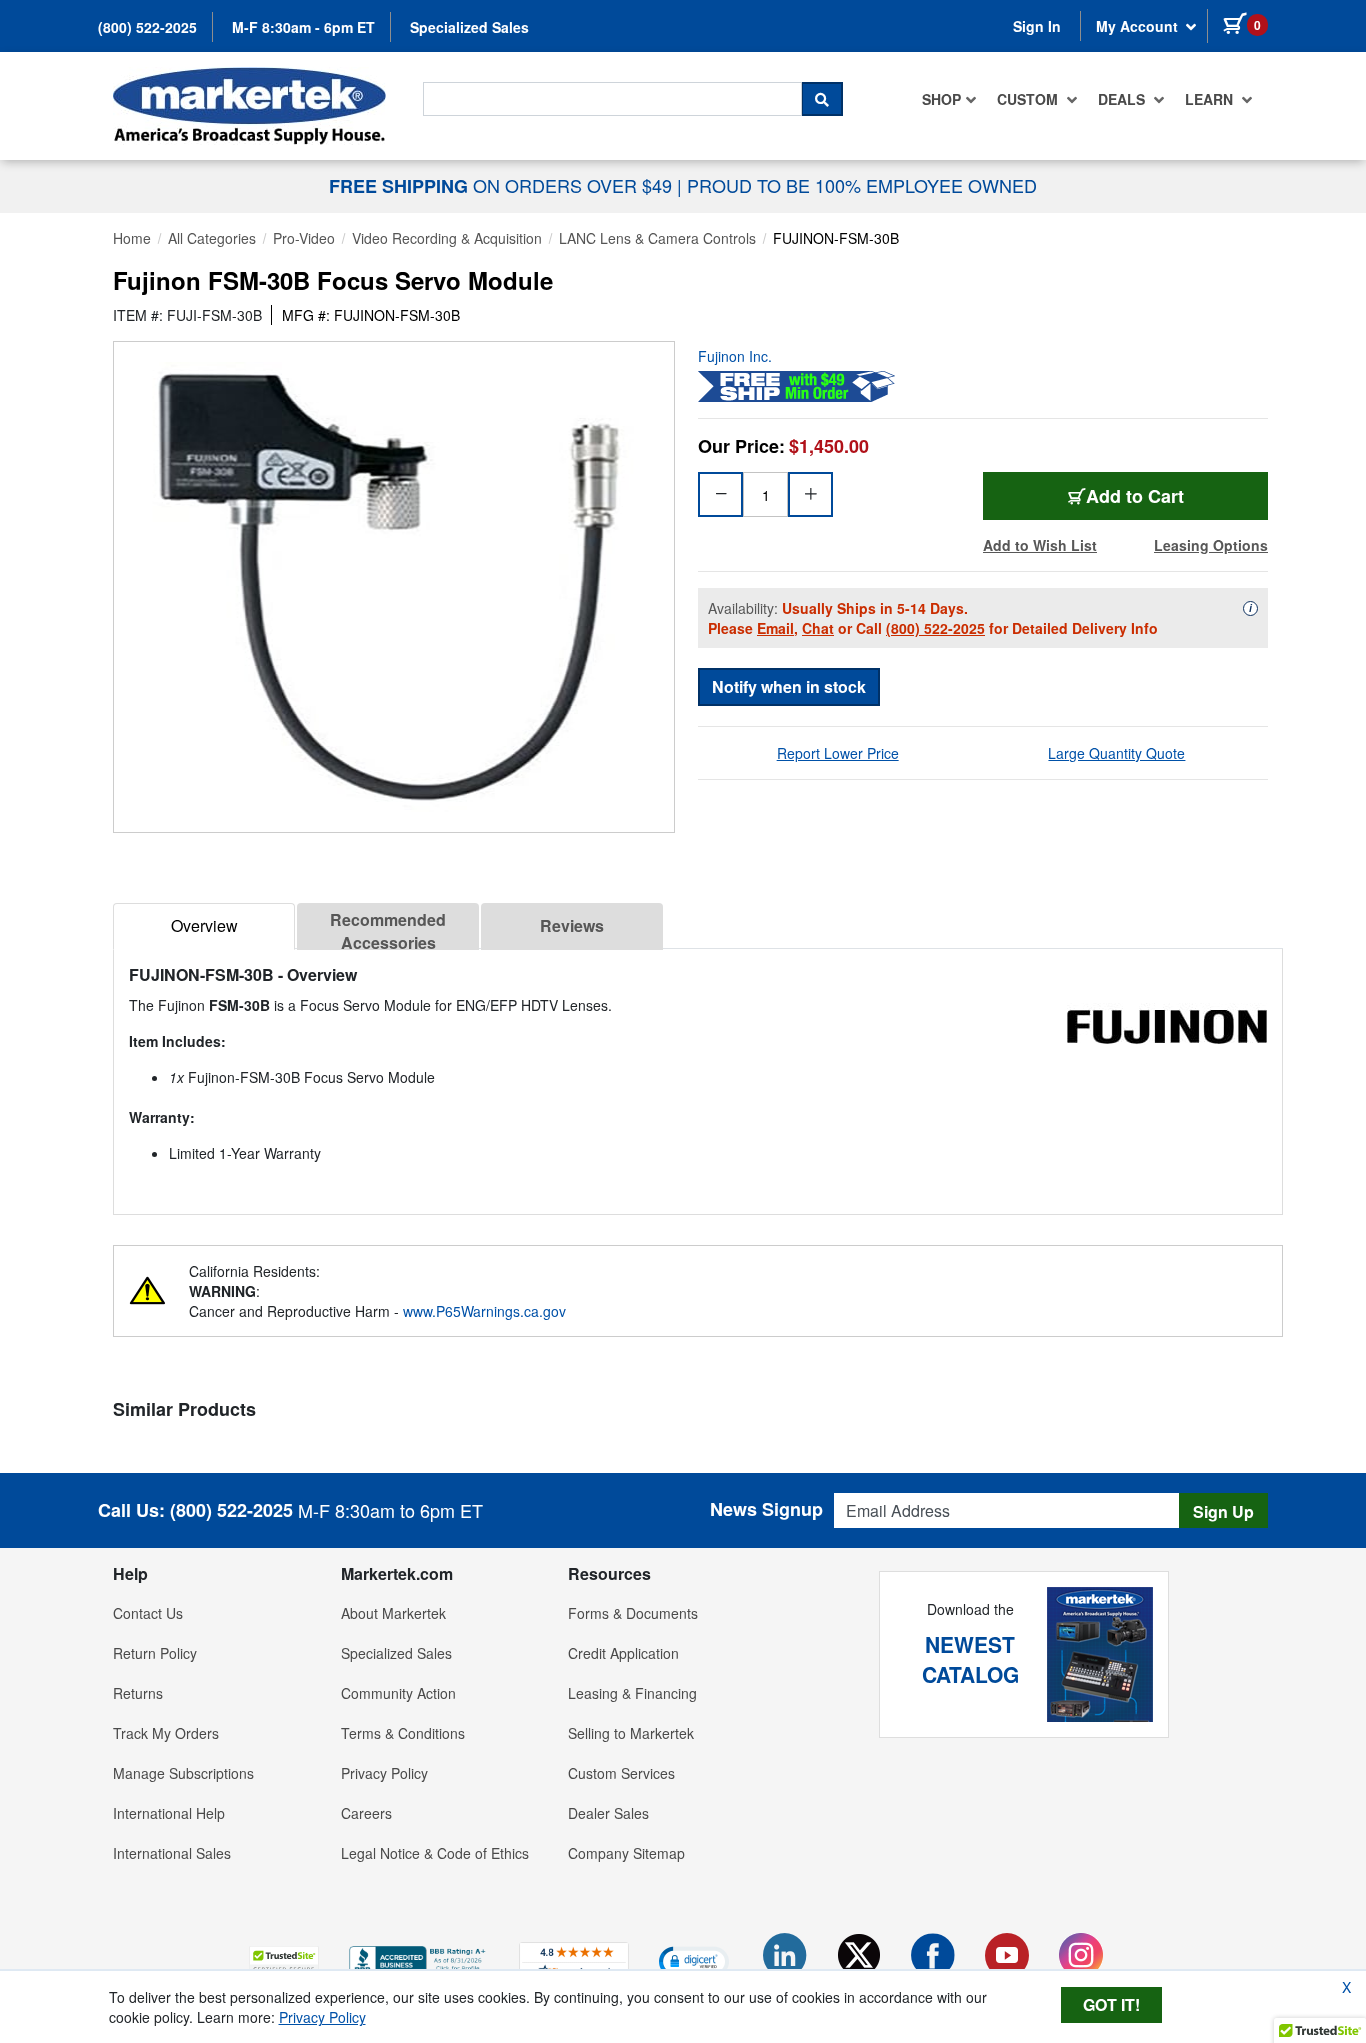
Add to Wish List (1040, 545)
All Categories (212, 238)
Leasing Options (1211, 545)
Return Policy (155, 1653)
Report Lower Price (838, 753)
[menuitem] (949, 99)
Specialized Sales (469, 27)
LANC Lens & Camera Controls (657, 238)
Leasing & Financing (632, 1693)
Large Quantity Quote (1116, 753)
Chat (818, 628)
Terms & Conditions (403, 1733)
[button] (284, 1960)
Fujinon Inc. (735, 356)
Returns (138, 1693)
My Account (1139, 26)
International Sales (172, 1853)
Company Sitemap (626, 1853)
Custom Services (621, 1773)
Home (132, 238)
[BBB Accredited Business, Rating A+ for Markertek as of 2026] (419, 1958)
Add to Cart (1135, 496)
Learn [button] (1211, 99)
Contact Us (148, 1613)
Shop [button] (941, 99)
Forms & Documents (633, 1613)
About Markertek (393, 1613)
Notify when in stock (789, 686)
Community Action (398, 1693)
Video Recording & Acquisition (447, 238)
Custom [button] (1029, 99)
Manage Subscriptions (183, 1773)
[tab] (204, 926)
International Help (169, 1813)
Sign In (1037, 26)
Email (775, 628)
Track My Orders (166, 1733)
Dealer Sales (608, 1813)
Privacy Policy (384, 1773)
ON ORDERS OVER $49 (503, 185)
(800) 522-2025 (147, 27)
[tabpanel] (698, 1073)
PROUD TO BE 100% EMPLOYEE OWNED (862, 185)
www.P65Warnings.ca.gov (484, 1311)
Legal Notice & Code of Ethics (435, 1853)
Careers (366, 1813)
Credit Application (623, 1653)
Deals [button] (1123, 99)
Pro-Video (304, 238)
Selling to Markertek (631, 1733)
